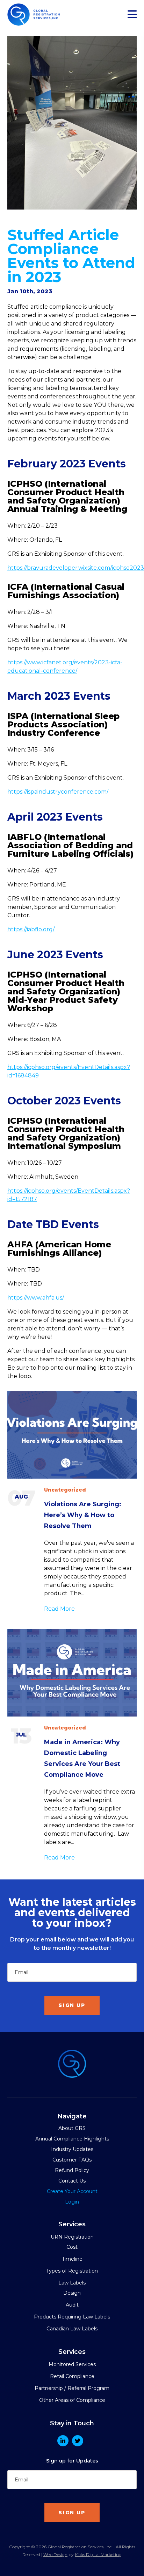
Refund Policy (72, 2170)
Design (72, 2293)
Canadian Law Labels (72, 2329)
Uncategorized (65, 1490)
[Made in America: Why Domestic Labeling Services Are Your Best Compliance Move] (72, 1673)
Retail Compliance (72, 2376)
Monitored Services (72, 2364)
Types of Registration (72, 2271)
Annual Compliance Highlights (72, 2139)
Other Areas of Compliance (72, 2400)
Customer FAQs (72, 2160)
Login (72, 2202)
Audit (72, 2305)
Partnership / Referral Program (72, 2388)
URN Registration (72, 2237)
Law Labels (72, 2283)
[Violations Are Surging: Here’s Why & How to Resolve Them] (72, 1435)
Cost (72, 2247)
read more (59, 1609)
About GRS (72, 2128)
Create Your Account (72, 2191)
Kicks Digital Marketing (98, 2554)
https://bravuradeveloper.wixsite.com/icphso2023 (76, 568)
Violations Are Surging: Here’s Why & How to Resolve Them (83, 1515)
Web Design (55, 2554)
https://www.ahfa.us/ (36, 1298)
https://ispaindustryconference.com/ (58, 792)
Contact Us (72, 2181)
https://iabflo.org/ (31, 929)
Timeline (72, 2259)
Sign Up (72, 2005)
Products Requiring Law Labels (72, 2317)
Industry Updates (72, 2149)
